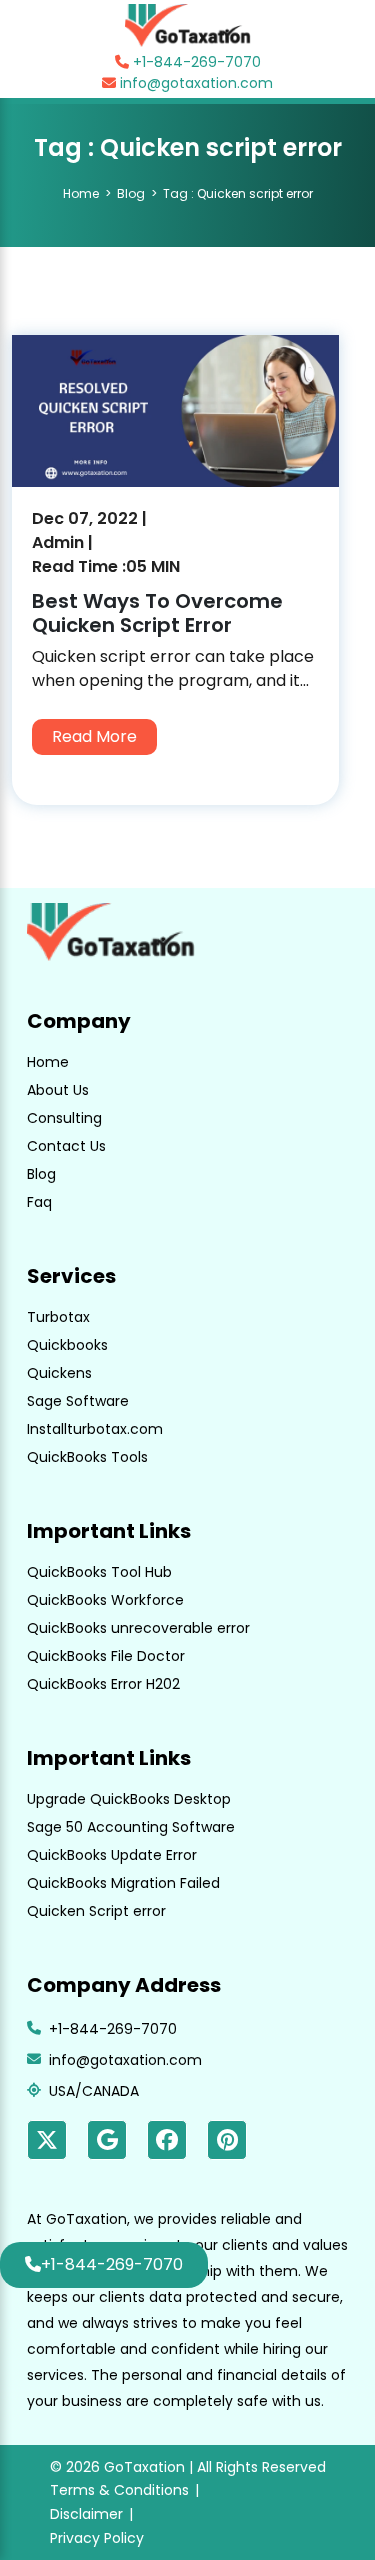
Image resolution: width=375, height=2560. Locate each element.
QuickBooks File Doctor (106, 1656)
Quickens (59, 1373)
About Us (58, 1090)
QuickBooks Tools (87, 1457)
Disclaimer (86, 2514)
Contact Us (66, 1146)
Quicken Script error (96, 1911)
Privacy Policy (97, 2538)
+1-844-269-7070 (195, 62)
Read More (94, 736)
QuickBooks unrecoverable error (138, 1628)
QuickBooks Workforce (105, 1600)
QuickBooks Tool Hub (99, 1572)
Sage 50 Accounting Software (131, 1827)
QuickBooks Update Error (112, 1855)
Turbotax (58, 1317)
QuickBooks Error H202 (103, 1684)
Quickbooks (67, 1345)
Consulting (64, 1118)
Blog (131, 193)
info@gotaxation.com (194, 83)
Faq (39, 1202)
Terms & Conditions (119, 2490)
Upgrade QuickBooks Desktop (129, 1799)
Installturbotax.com (95, 1429)
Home (81, 193)
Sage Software (78, 1401)
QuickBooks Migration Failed (123, 1883)
